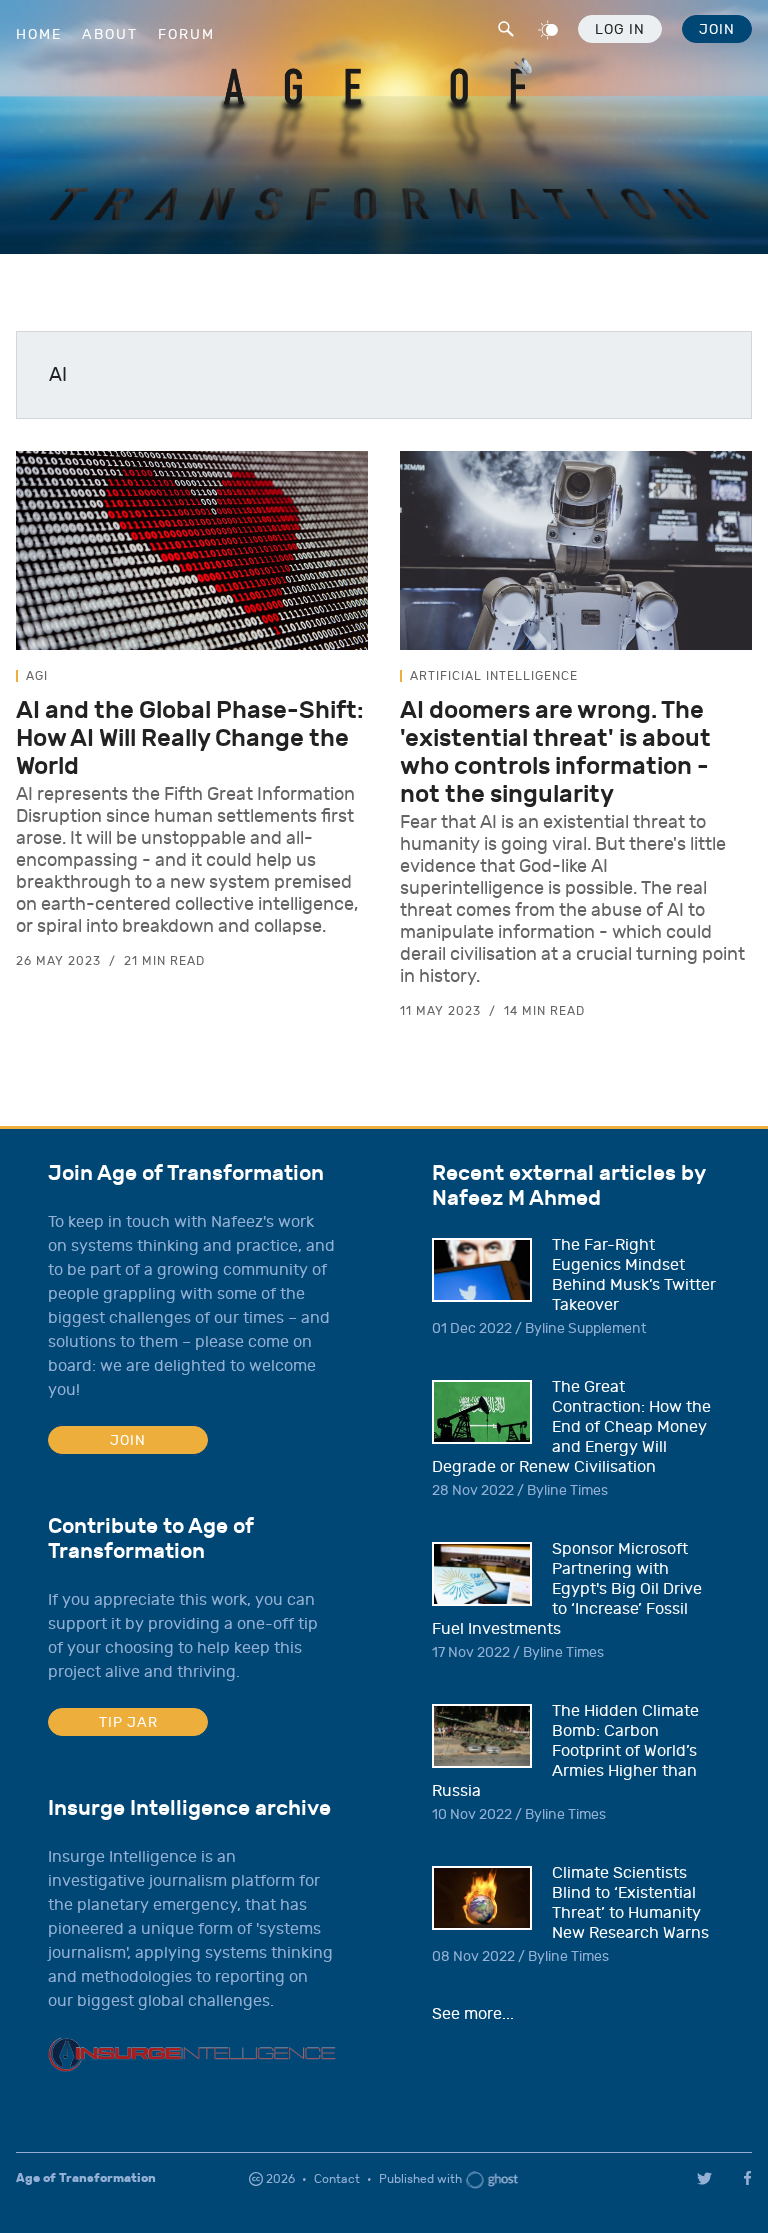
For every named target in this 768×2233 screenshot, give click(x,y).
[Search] (504, 26)
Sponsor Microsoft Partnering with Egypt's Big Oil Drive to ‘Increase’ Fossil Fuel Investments (567, 1589)
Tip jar (128, 1722)
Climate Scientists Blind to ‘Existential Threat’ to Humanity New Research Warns (630, 1903)
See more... (473, 2014)
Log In (620, 29)
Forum (186, 34)
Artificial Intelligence (494, 676)
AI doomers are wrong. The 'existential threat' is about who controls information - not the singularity (555, 752)
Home (39, 34)
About (110, 34)
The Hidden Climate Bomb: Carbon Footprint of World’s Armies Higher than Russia (565, 1751)
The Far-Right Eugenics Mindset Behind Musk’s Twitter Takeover (634, 1275)
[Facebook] (751, 2178)
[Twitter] (704, 2178)
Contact (337, 2179)
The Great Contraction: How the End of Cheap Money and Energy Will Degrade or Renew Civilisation (571, 1427)
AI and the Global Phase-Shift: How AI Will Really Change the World (190, 738)
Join (717, 29)
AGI (37, 676)
